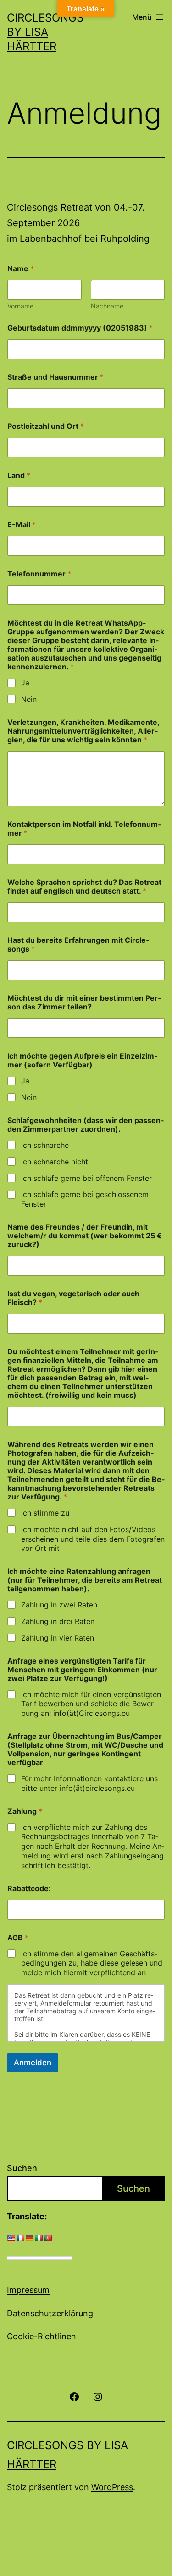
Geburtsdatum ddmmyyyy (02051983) (80, 328)
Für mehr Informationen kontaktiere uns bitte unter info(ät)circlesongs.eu (89, 1783)
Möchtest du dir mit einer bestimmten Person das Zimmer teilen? (84, 1003)
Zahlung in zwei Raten (59, 1605)
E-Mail (22, 525)
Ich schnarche (45, 1145)
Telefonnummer (39, 574)
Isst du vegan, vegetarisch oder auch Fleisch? (73, 1298)
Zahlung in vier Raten (58, 1638)
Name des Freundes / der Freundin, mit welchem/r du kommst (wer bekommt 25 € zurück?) (85, 1236)
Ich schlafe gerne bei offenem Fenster (86, 1178)
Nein (29, 699)
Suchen (22, 2168)
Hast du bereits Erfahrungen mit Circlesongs (78, 945)
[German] (29, 2238)
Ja (25, 683)
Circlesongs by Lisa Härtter (45, 32)
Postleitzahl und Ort (46, 426)
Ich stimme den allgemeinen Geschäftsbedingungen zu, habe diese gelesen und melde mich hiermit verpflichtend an (92, 1963)
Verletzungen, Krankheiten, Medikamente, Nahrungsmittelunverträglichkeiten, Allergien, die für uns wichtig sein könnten (83, 731)
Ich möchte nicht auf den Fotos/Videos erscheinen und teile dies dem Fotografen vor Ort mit (93, 1539)
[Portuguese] (48, 2238)
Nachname (107, 306)
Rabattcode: (29, 1889)
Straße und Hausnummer (55, 377)
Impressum (28, 2290)
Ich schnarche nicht (55, 1162)
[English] (11, 2238)
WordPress (112, 2487)
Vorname (20, 306)
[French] (20, 2238)
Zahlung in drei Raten (58, 1621)
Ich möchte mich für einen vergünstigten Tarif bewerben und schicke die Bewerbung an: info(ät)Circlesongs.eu (91, 1704)
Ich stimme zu (45, 1513)
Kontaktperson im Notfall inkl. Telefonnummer (84, 829)
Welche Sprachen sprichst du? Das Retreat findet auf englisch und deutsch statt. (84, 887)
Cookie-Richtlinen (42, 2336)
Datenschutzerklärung (50, 2313)
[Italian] (39, 2238)
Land (19, 476)
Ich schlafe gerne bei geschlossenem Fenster (85, 1199)
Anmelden (33, 2063)
